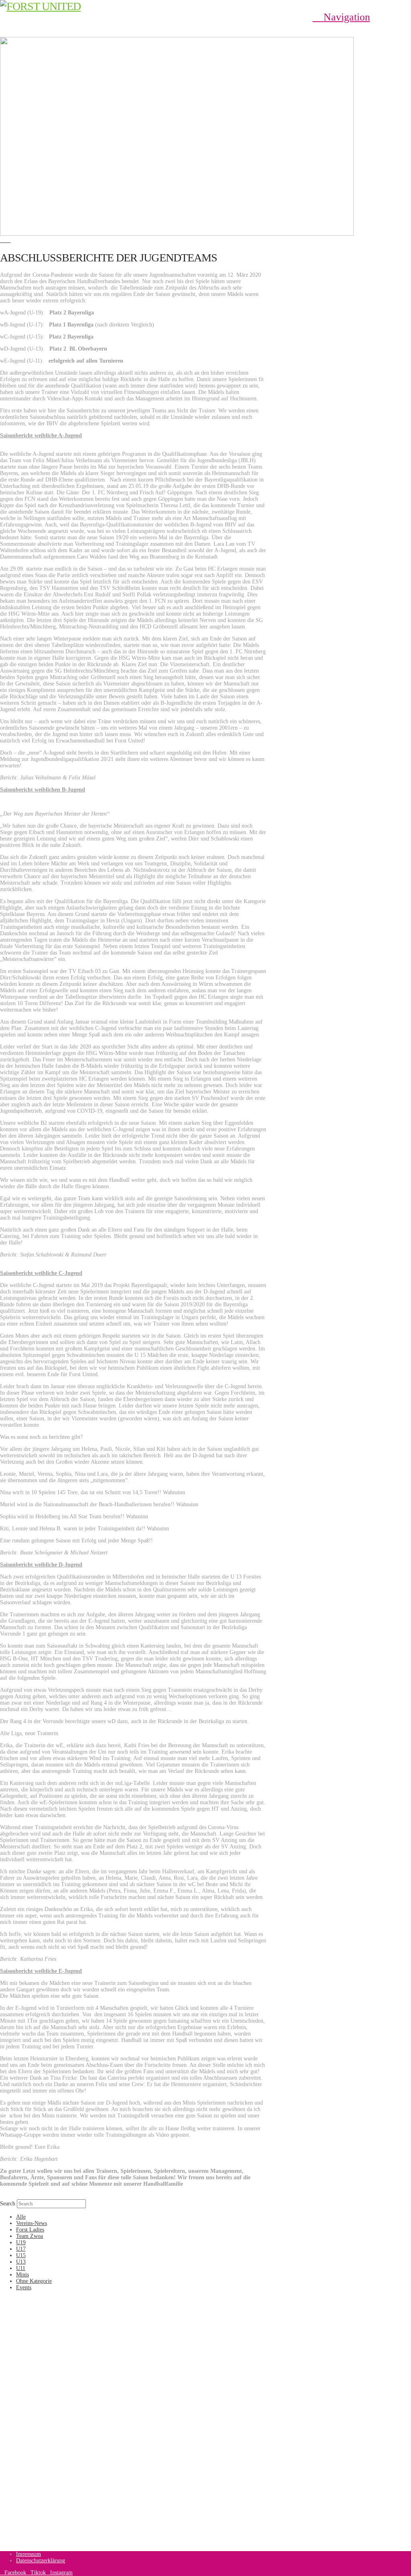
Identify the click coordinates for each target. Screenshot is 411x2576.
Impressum (28, 2554)
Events (24, 2287)
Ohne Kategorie (34, 2281)
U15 (21, 2255)
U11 (21, 2268)
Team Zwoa (30, 2236)
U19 (21, 2243)
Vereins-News (32, 2223)
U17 (21, 2249)
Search (8, 2204)
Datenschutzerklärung (41, 2561)
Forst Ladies (30, 2230)
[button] (341, 17)
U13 (21, 2262)
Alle (21, 2217)
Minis (22, 2275)
